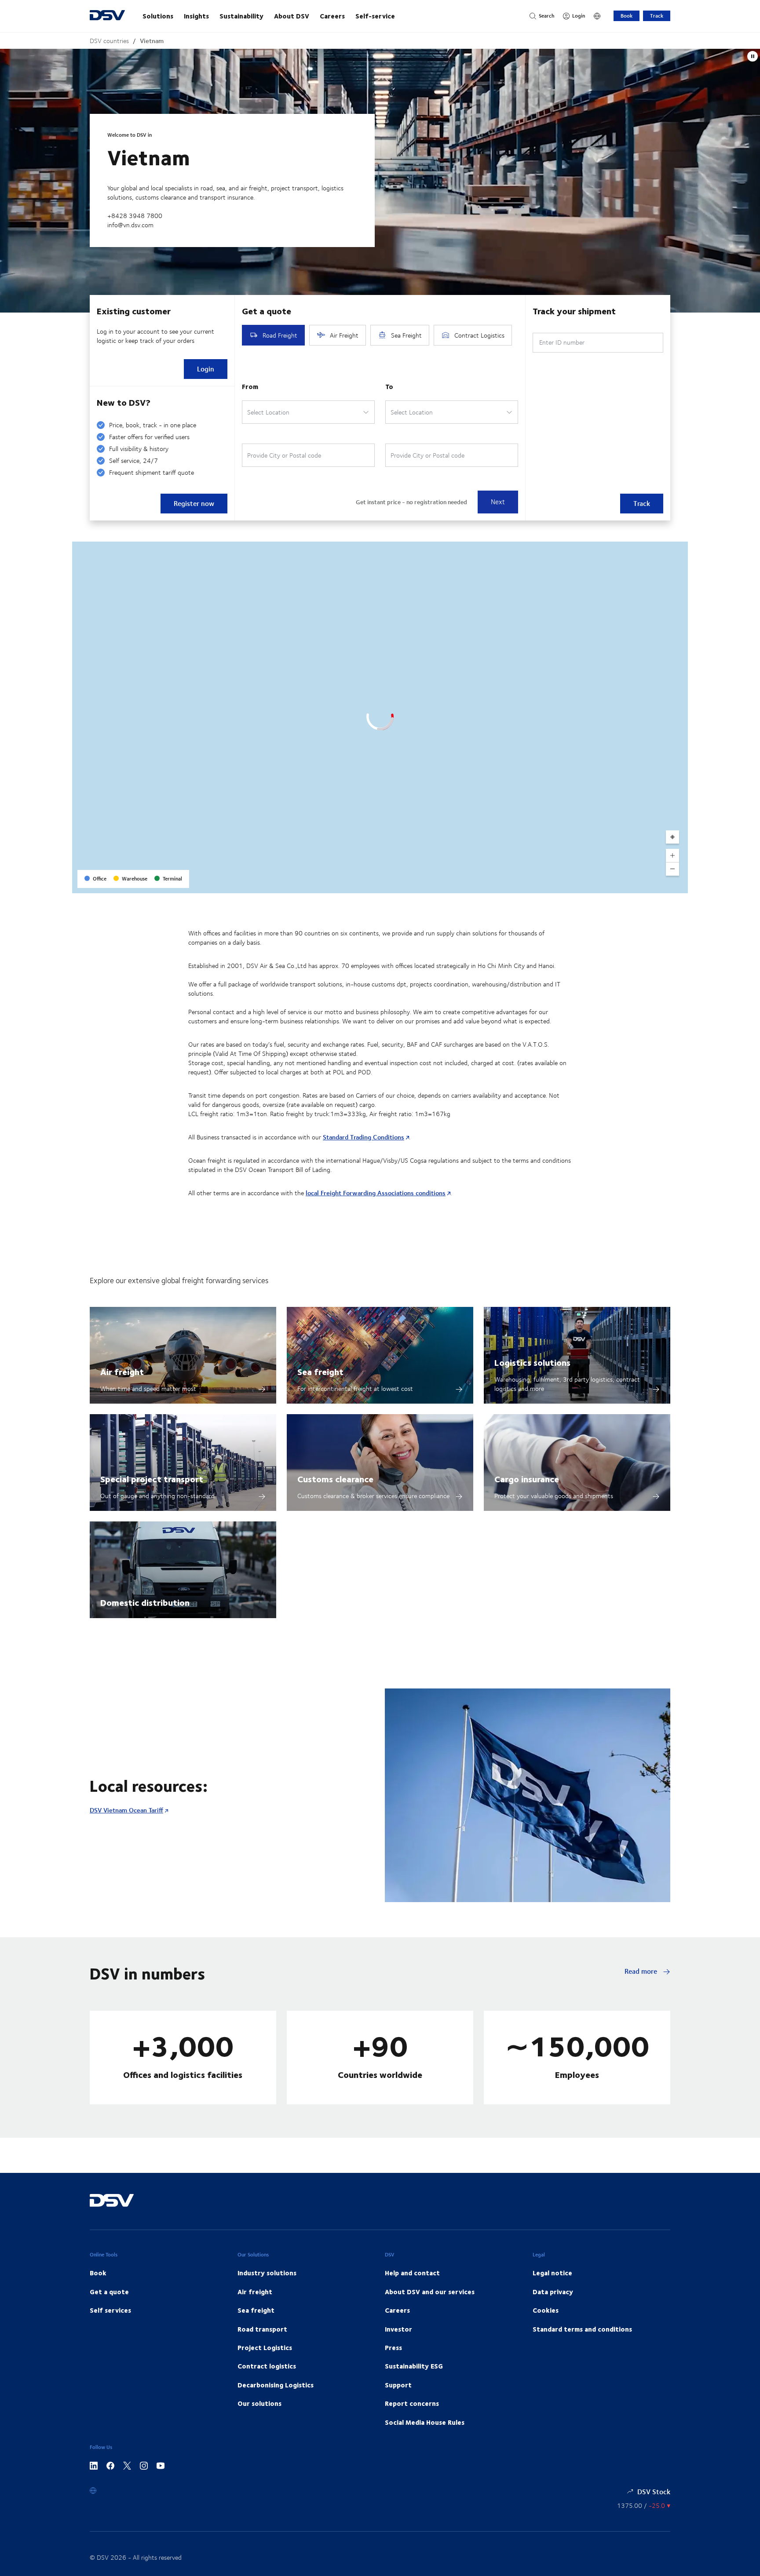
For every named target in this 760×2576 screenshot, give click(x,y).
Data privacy (553, 2292)
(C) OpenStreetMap (648, 883)
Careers (332, 16)
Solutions (158, 16)
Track (657, 16)
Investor (398, 2329)
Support (398, 2385)
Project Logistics (265, 2347)
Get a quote (109, 2292)
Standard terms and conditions (582, 2329)
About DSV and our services (430, 2292)
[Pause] (753, 56)
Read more (642, 1971)
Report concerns (412, 2403)
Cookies (546, 2310)
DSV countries (109, 41)
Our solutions (259, 2403)
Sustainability (241, 16)
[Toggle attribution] (678, 884)
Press (393, 2347)
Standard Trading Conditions (364, 1137)
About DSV (292, 16)
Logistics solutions (532, 1362)
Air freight (122, 1371)
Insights (196, 16)
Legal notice (552, 2273)
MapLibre (609, 883)
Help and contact (412, 2273)
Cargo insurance (527, 1479)
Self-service (375, 16)
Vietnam (152, 41)
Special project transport (152, 1479)
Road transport (262, 2329)
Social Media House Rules (425, 2422)
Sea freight (320, 1371)
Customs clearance (335, 1479)
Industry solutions (267, 2273)
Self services (110, 2310)
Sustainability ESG (414, 2366)
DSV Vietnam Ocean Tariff (126, 1810)
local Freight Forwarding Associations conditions (376, 1193)
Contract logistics (267, 2366)
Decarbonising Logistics (276, 2385)
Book (627, 16)
